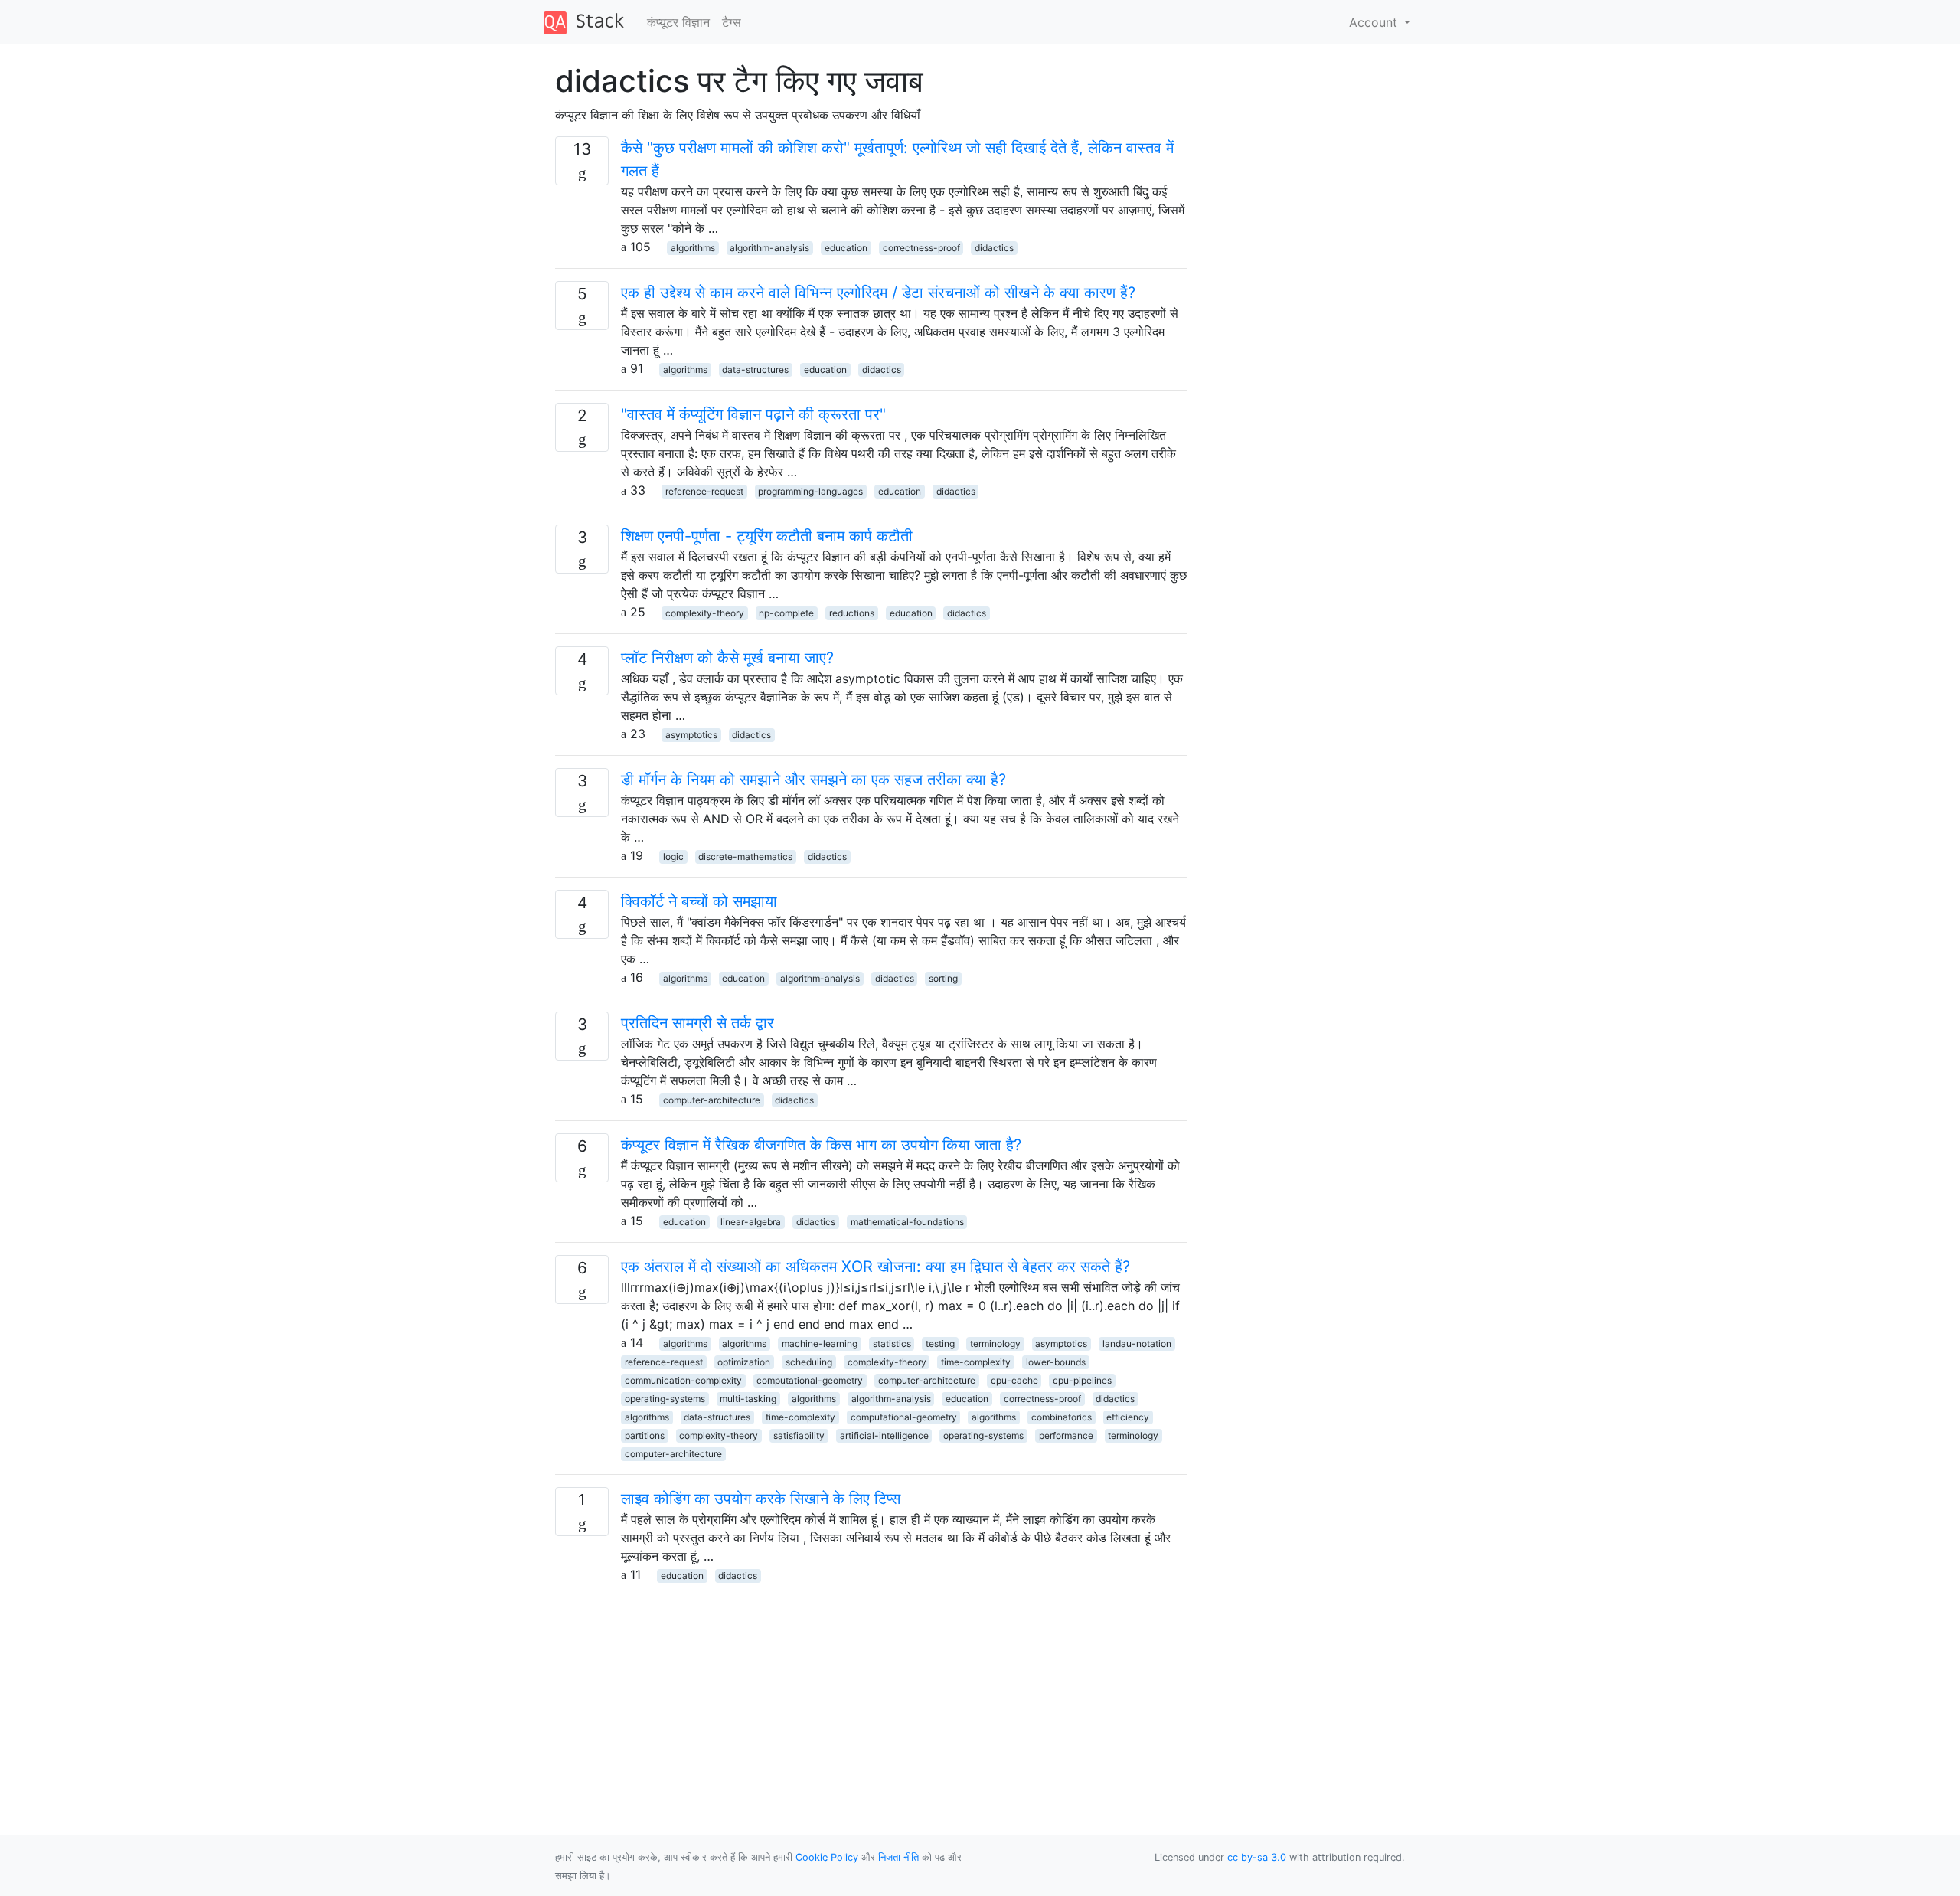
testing (940, 1344)
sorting (943, 978)
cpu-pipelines (1082, 1380)
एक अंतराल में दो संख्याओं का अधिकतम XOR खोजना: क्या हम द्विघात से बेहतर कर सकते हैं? (875, 1267)
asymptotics (691, 735)
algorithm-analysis (769, 248)
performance (1066, 1435)
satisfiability (799, 1435)
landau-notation (1137, 1344)
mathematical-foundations (907, 1222)
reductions (852, 613)
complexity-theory (705, 613)
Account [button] (1375, 22)
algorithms (693, 248)
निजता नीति (898, 1857)
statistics (892, 1344)
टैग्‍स (732, 22)
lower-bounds (1056, 1362)
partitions (645, 1435)
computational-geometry (810, 1380)
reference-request (704, 491)
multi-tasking (748, 1399)
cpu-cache (1014, 1380)
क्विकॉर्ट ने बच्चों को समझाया (699, 901)
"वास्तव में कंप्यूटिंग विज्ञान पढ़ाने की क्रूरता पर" (753, 414)
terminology (995, 1344)
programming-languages (810, 491)
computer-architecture (712, 1100)
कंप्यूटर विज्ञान (678, 22)
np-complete (786, 613)
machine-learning (820, 1344)
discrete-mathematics (745, 856)
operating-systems (665, 1399)
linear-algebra (751, 1222)
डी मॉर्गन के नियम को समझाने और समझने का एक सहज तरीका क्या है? (813, 780)
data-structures (755, 369)
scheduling (809, 1362)
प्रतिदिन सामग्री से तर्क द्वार (697, 1023)
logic (673, 856)
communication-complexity (683, 1380)
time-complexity (976, 1362)
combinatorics (1062, 1417)
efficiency (1128, 1417)
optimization (744, 1362)
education (846, 248)
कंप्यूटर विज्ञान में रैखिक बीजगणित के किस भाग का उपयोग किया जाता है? (821, 1145)
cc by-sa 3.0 (1257, 1857)
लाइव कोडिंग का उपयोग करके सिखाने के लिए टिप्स (761, 1499)
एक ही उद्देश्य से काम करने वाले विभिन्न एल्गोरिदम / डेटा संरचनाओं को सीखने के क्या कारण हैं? (878, 293)
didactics (994, 248)
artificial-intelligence (884, 1435)
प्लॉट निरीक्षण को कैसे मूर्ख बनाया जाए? (727, 658)
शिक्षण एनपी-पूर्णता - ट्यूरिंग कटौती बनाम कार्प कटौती (767, 536)
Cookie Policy (827, 1857)
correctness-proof (921, 248)
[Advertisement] (871, 1691)
